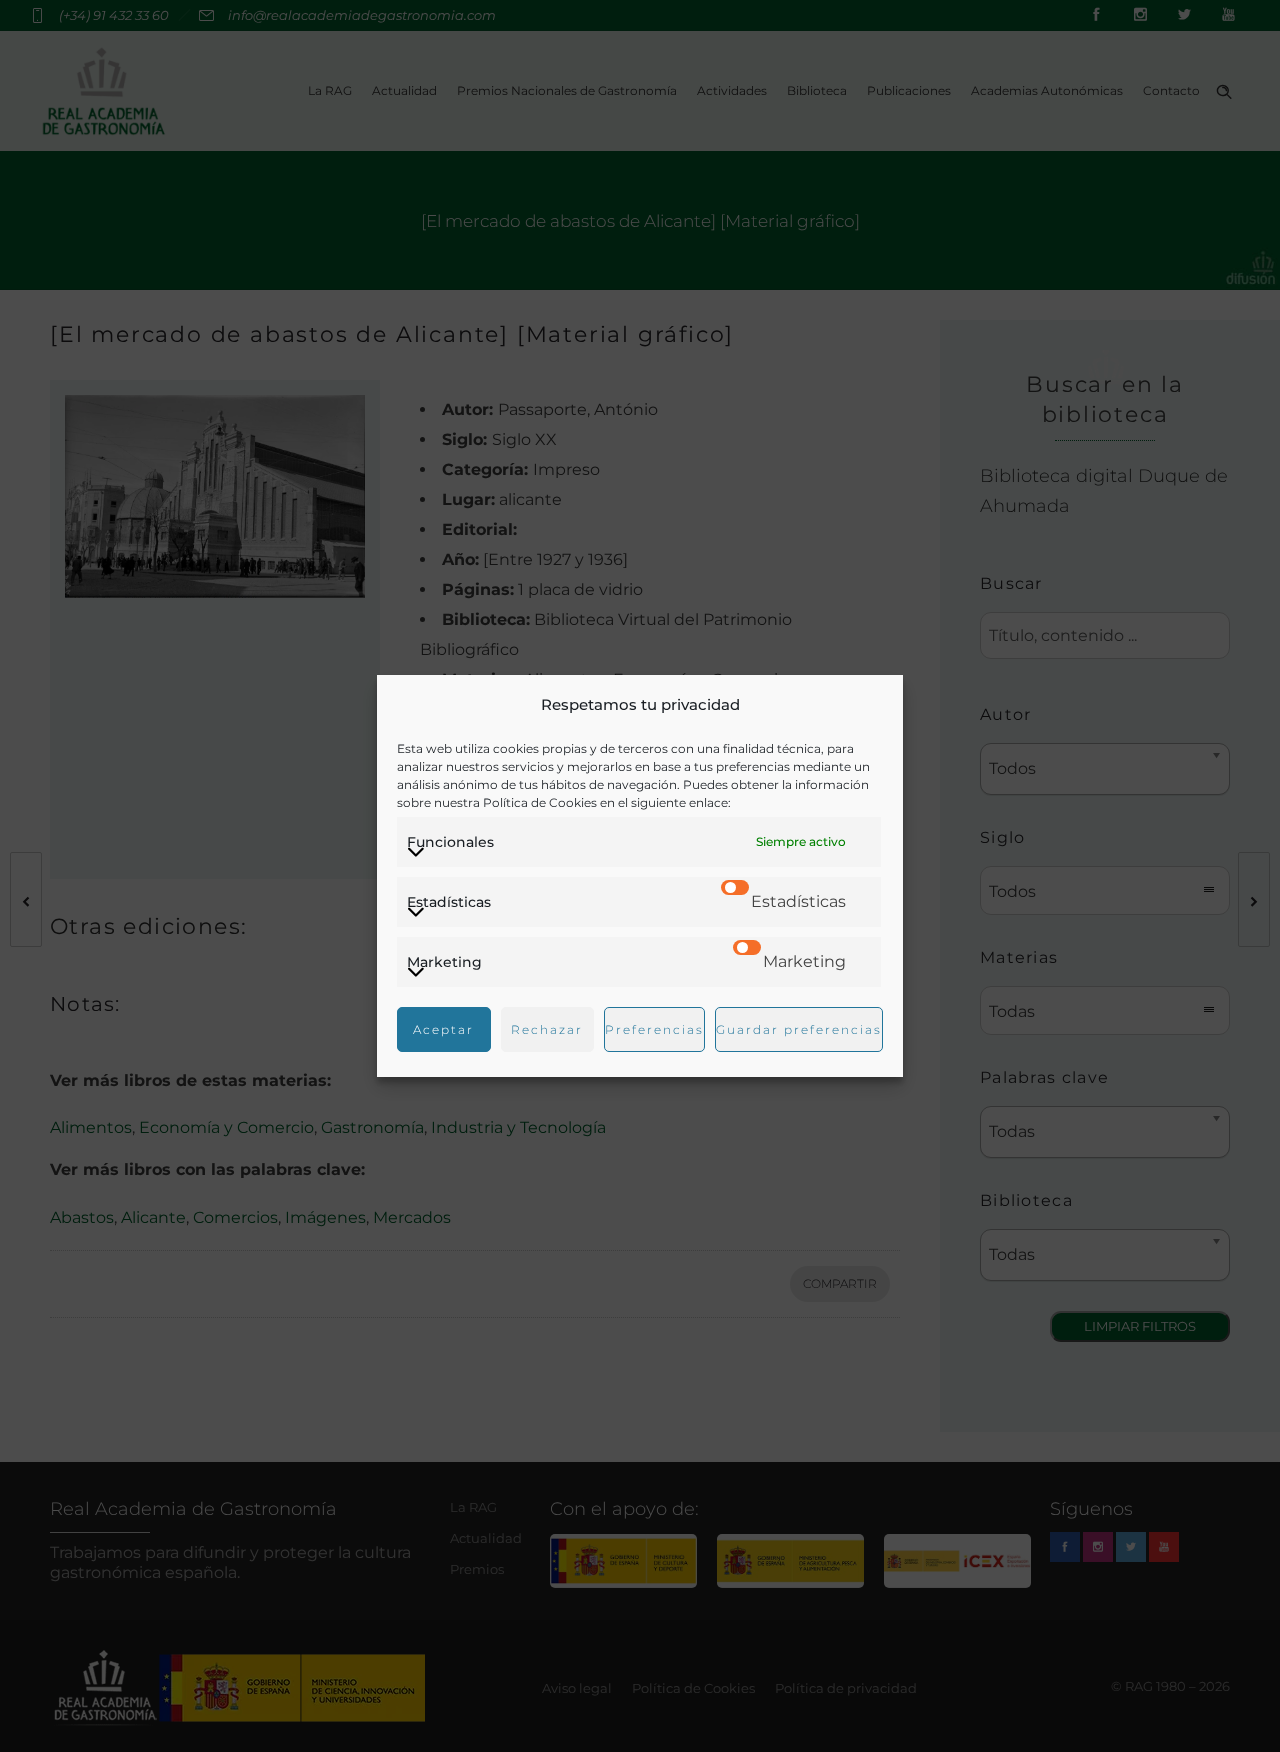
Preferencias (654, 1029)
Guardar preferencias (799, 1029)
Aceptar (443, 1029)
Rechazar (547, 1029)
